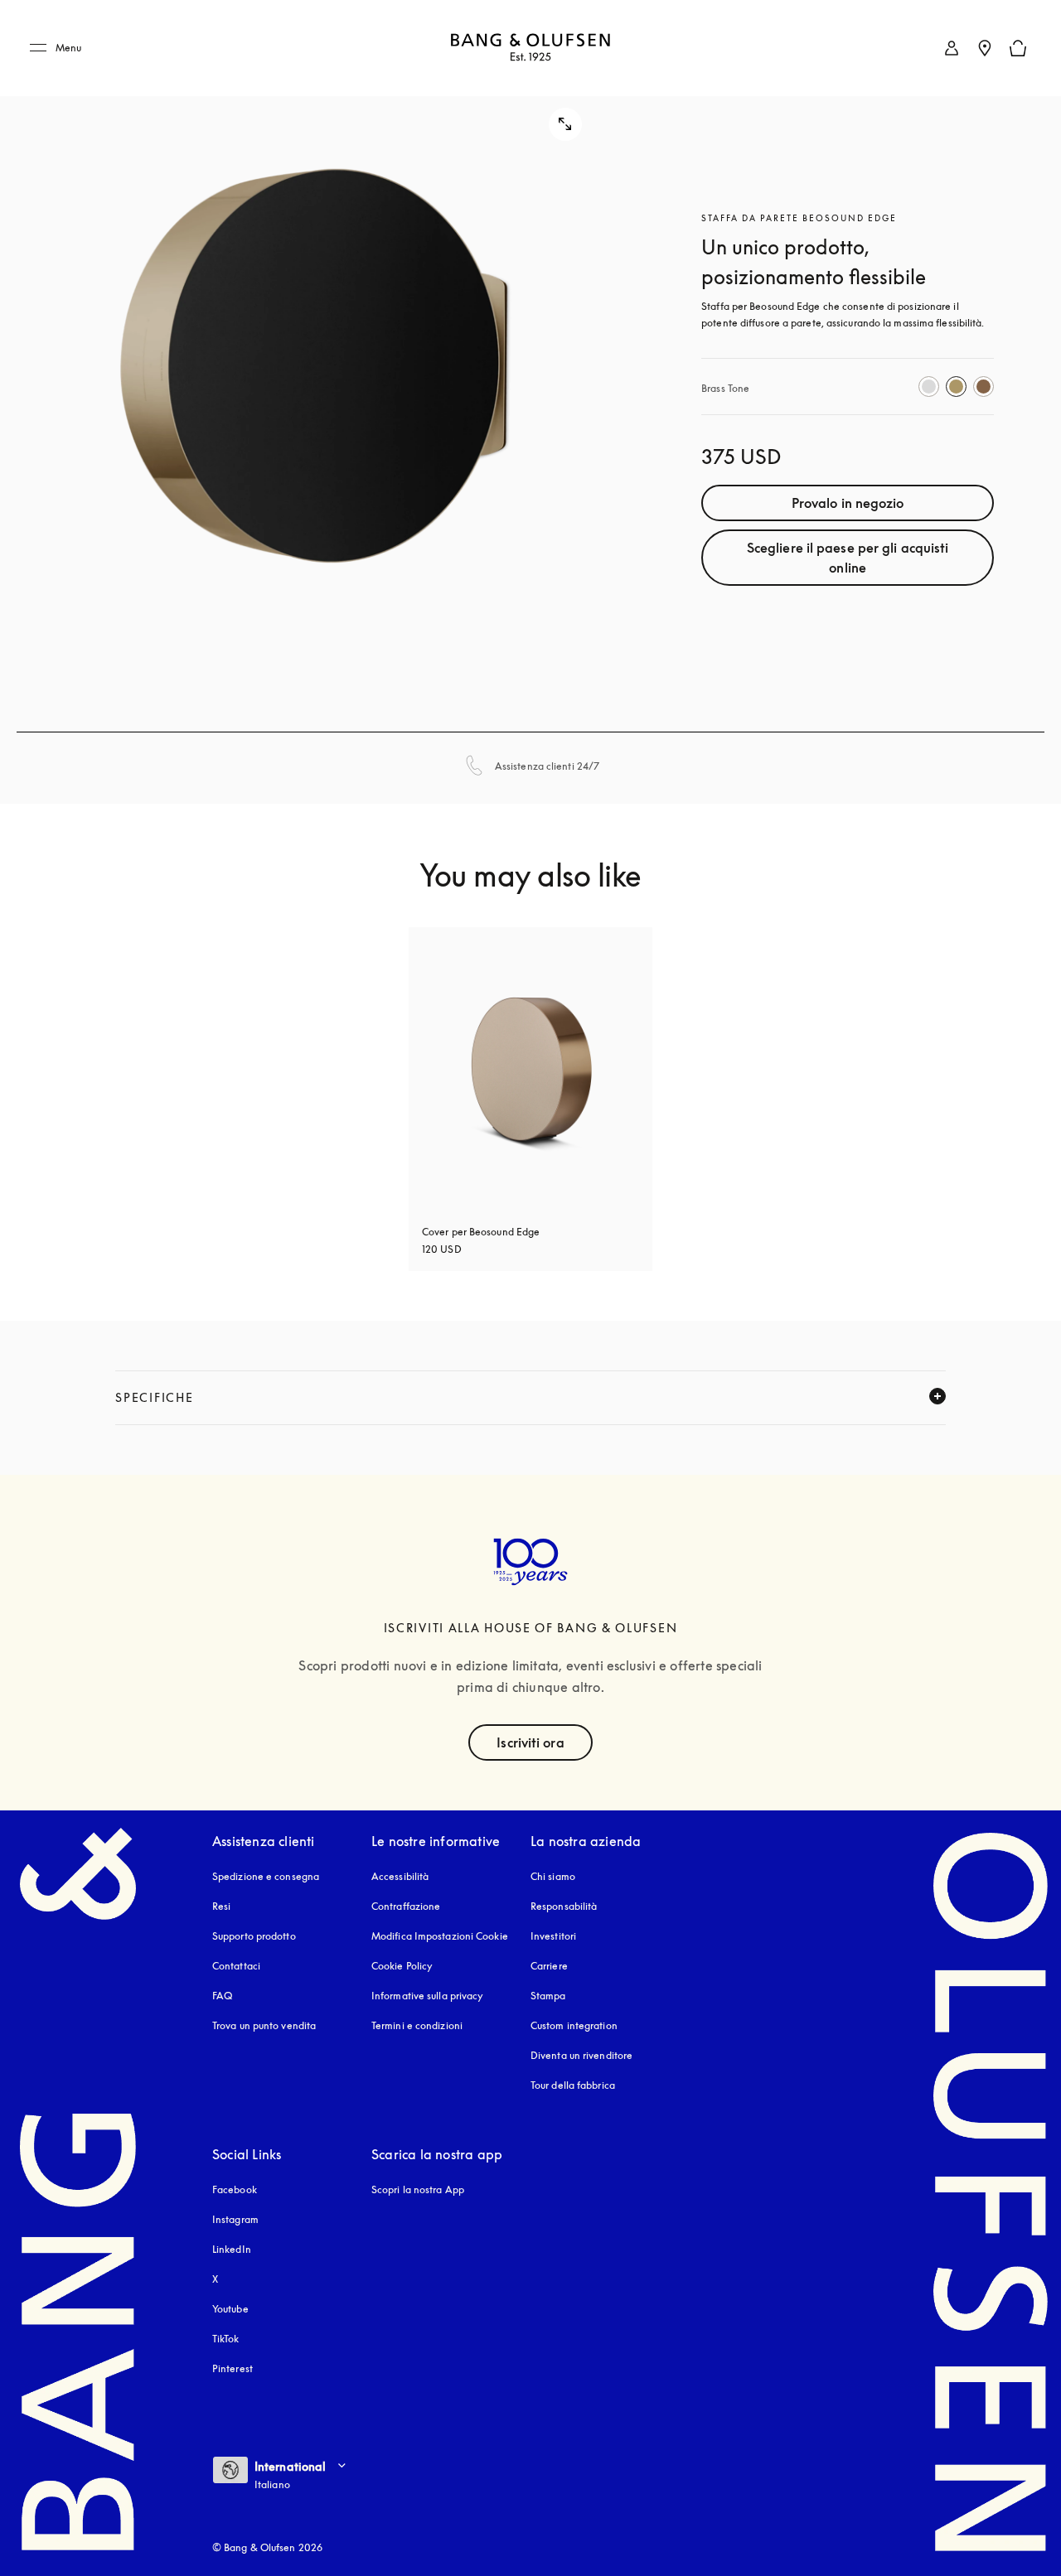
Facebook (235, 2189)
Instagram (235, 2219)
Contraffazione (406, 1906)
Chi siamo (553, 1876)
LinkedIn (232, 2249)
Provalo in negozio (848, 503)
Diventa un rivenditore (581, 2055)
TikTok (226, 2339)
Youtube (230, 2309)
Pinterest (233, 2368)
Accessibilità (400, 1876)
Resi (221, 1906)
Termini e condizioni (417, 2025)
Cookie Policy (402, 1966)
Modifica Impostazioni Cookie (440, 1936)
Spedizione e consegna (266, 1876)
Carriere (549, 1966)
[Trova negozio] (985, 48)
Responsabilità (564, 1906)
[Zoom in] (316, 366)
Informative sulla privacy (428, 1996)
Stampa (548, 1996)
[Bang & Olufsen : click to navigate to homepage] (530, 48)
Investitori (553, 1936)
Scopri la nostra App (418, 2189)
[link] (952, 48)
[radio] (929, 387)
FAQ (222, 1996)
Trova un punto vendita (264, 2025)
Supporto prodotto (254, 1936)
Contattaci (236, 1966)
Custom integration (574, 2025)
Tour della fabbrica (573, 2085)
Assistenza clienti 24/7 (547, 766)
